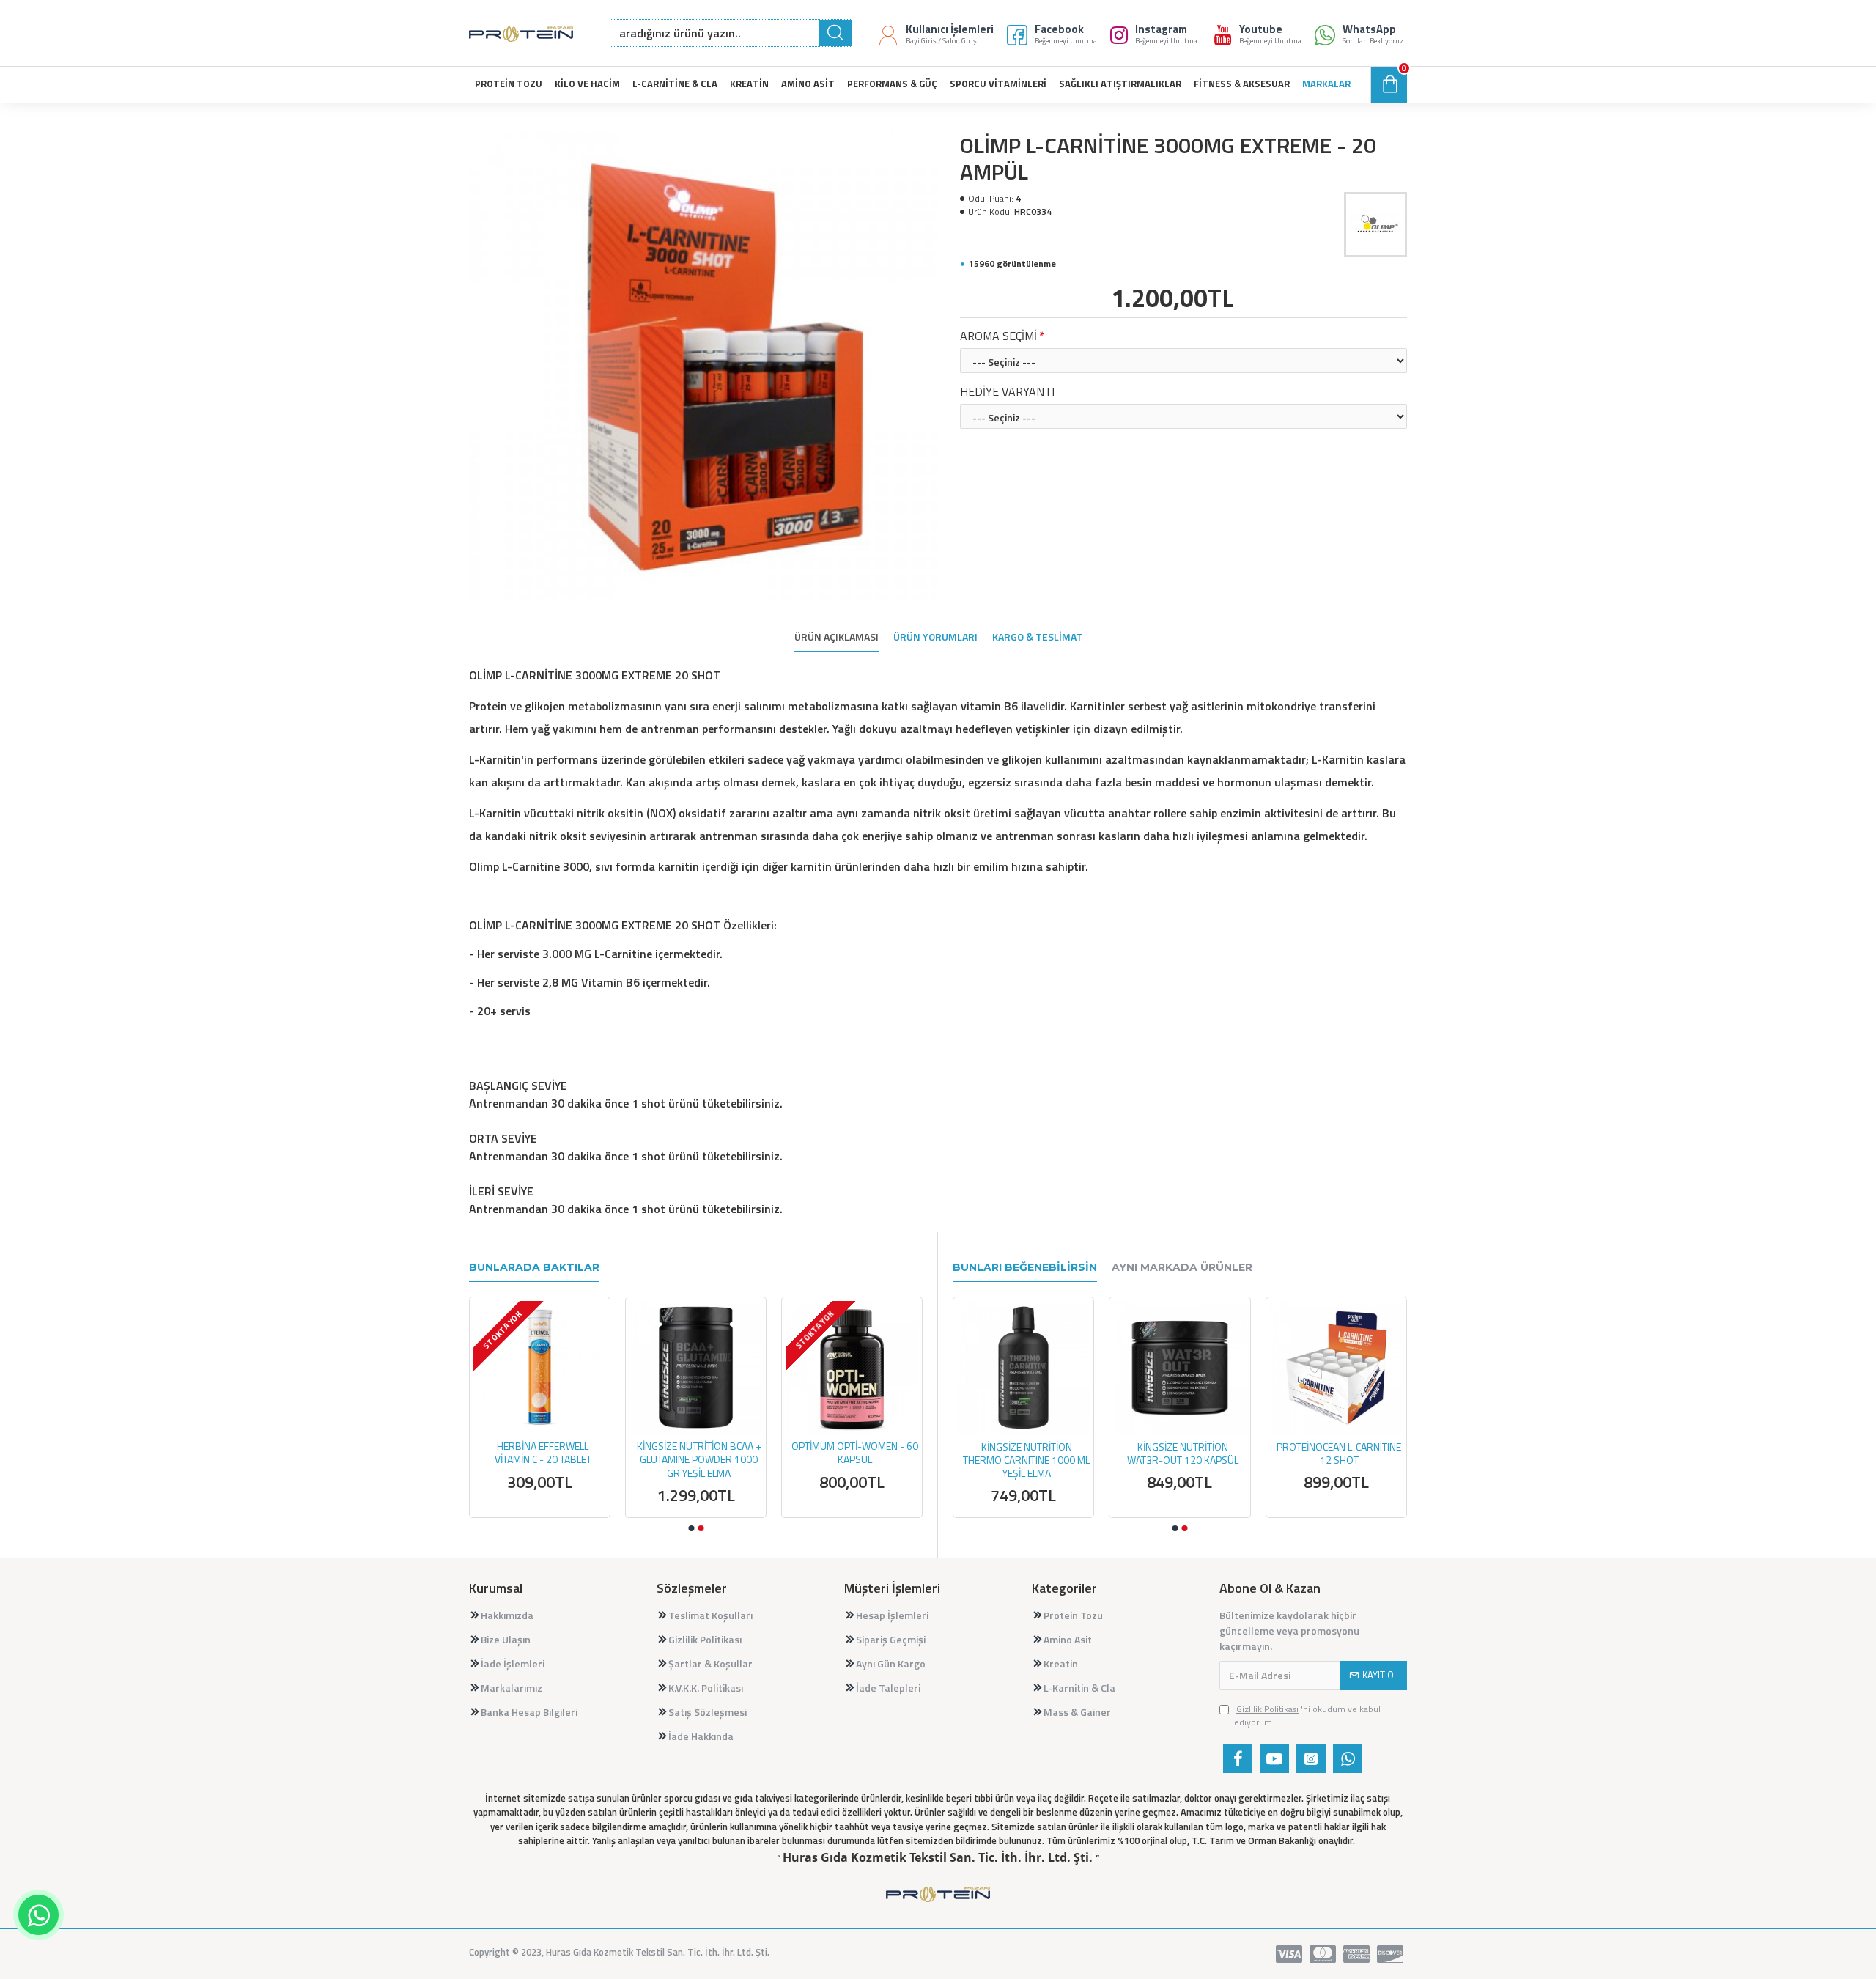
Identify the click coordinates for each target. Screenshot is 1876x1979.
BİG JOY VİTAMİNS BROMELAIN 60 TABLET (697, 1453)
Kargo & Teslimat (1037, 637)
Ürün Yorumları (935, 637)
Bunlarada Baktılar (534, 1268)
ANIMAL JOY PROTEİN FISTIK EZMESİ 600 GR (853, 1453)
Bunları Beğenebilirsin (1025, 1268)
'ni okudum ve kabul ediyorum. (1307, 1716)
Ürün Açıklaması (837, 637)
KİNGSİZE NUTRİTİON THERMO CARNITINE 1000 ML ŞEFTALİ (1324, 1460)
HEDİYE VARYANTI (1007, 391)
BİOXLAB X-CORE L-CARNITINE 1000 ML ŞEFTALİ (1011, 1453)
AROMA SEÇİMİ (998, 336)
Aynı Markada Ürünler (1182, 1268)
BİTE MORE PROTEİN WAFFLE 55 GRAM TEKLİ (541, 1453)
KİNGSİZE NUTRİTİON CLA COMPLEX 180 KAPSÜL (1167, 1453)
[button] (691, 1528)
